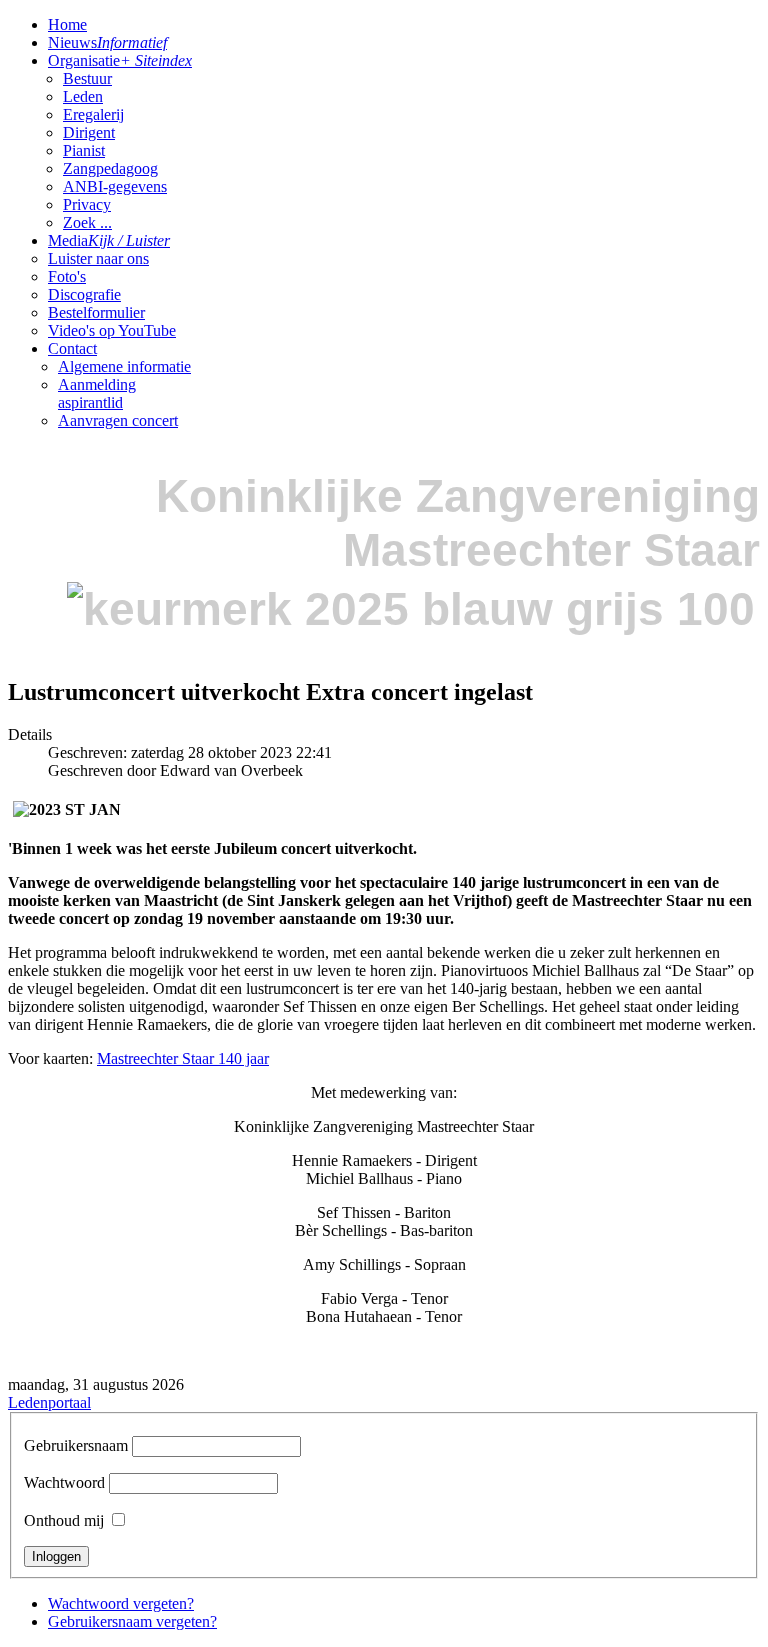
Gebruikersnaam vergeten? (132, 1621)
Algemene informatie (124, 366)
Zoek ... (87, 222)
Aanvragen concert (118, 420)
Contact (72, 348)
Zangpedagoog (110, 168)
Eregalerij (93, 114)
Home (67, 24)
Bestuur (87, 78)
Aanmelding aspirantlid (97, 393)
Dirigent (89, 132)
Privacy (87, 204)
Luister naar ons (98, 258)
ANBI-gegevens (115, 186)
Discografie (84, 294)
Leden (83, 96)
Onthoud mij (64, 1520)
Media (109, 240)
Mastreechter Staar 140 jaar (183, 1058)
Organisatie (120, 60)
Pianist (84, 150)
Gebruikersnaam (76, 1445)
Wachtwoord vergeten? (121, 1603)
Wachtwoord (64, 1482)
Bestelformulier (96, 312)
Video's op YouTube (112, 330)
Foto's (67, 276)
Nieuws (107, 42)
